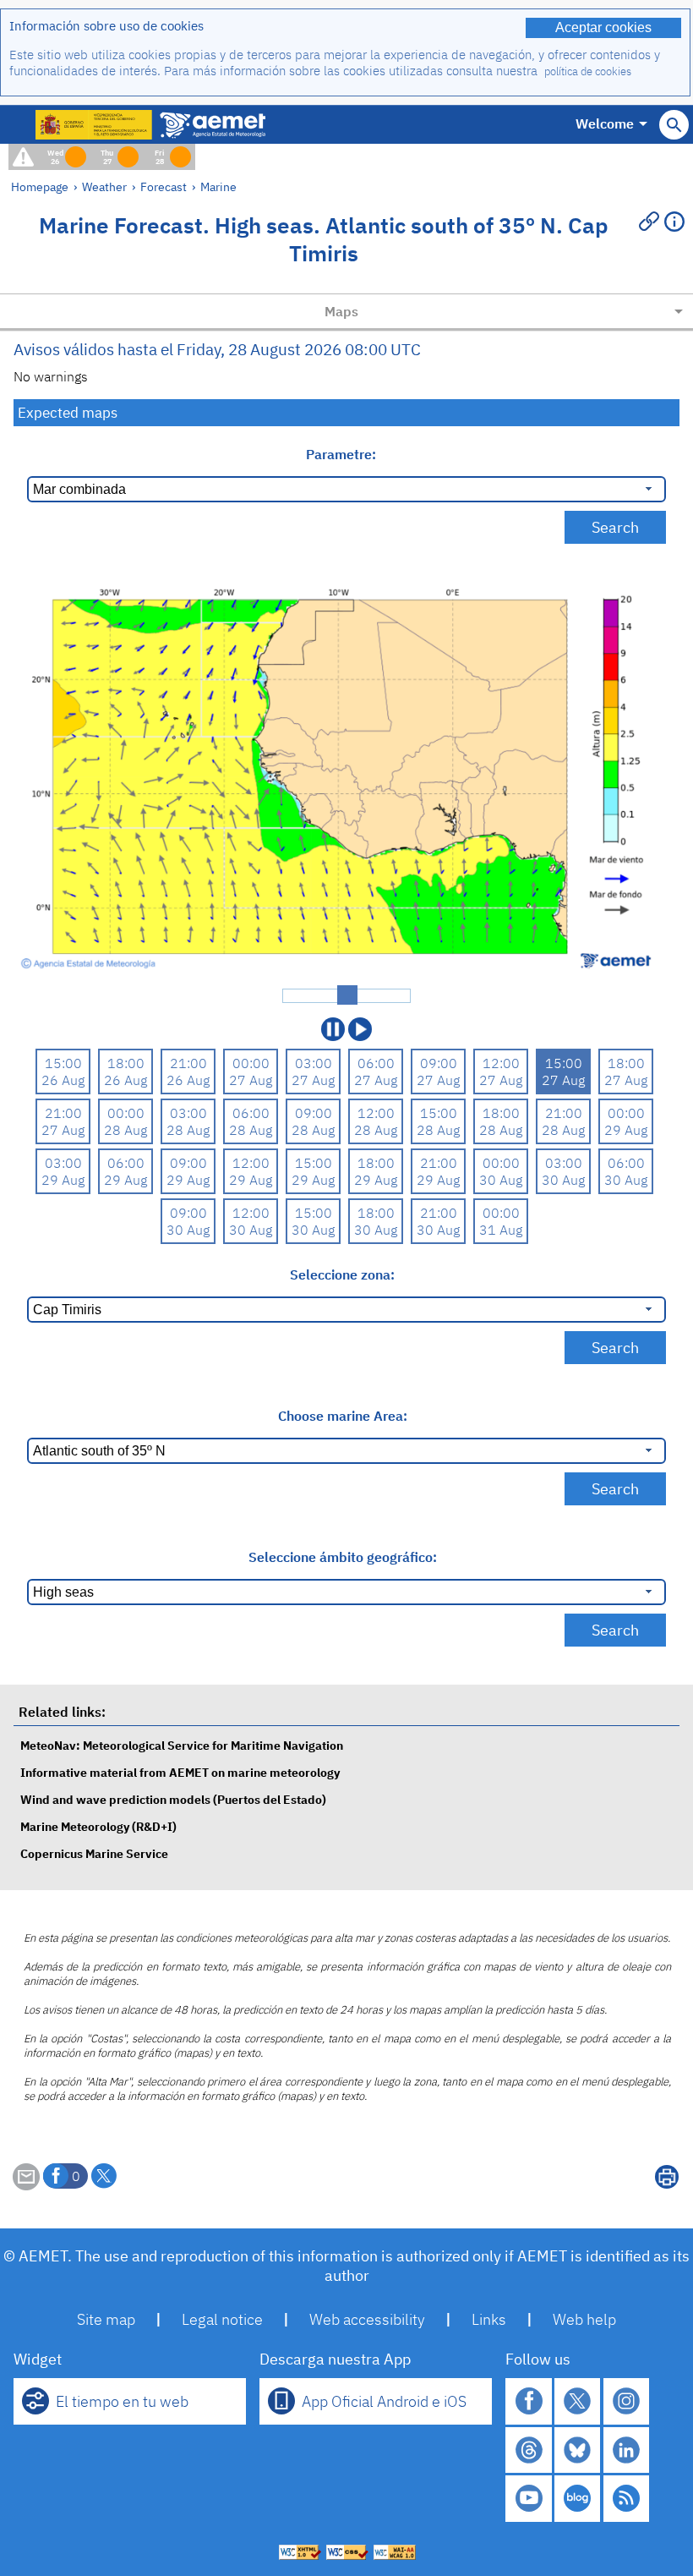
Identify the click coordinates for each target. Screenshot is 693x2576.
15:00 (63, 1063)
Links (489, 2319)
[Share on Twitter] (104, 2176)
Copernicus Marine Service (94, 1853)
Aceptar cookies (603, 27)
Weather (104, 186)
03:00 (314, 1063)
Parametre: (343, 454)
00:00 (251, 1063)
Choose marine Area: (343, 1416)
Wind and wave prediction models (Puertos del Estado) (173, 1799)
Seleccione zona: (342, 1274)
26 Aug (63, 1080)
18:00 (126, 1063)
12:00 (501, 1063)
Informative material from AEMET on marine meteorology (180, 1772)
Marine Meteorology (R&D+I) (98, 1826)
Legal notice (222, 2319)
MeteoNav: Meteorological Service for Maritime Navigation (182, 1745)
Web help (584, 2319)
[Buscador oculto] (674, 125)
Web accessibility (367, 2319)
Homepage (40, 186)
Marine (218, 186)
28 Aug (126, 1130)
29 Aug (626, 1130)
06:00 (376, 1063)
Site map (106, 2319)
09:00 (439, 1063)
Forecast (164, 186)
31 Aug (501, 1230)
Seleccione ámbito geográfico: (343, 1557)
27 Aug (251, 1080)
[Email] (26, 2185)
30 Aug (501, 1180)
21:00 (188, 1063)
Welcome (605, 123)
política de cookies (588, 71)
